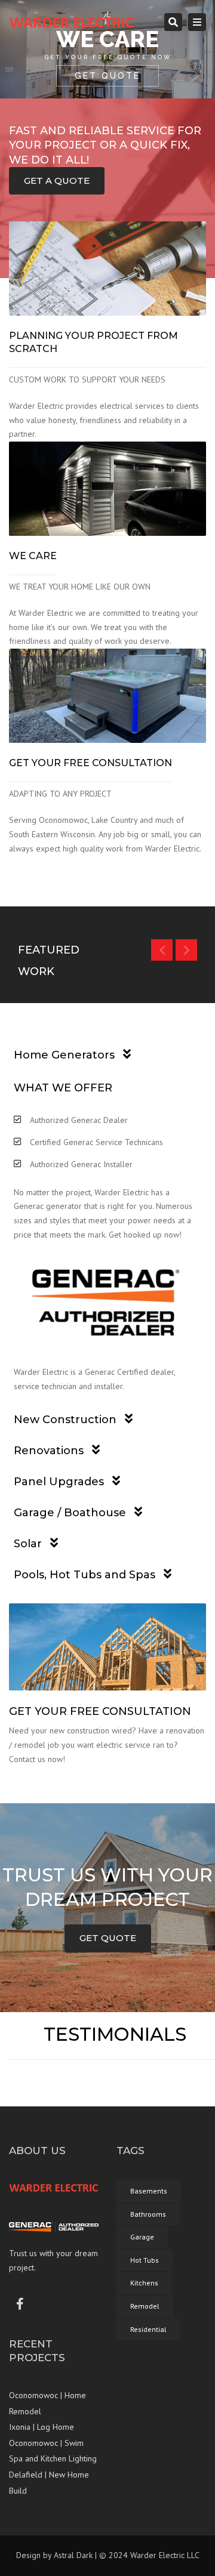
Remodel (145, 2306)
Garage (142, 2237)
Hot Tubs (145, 2260)
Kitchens (144, 2283)
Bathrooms (148, 2214)
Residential (148, 2329)
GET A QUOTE (57, 181)
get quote (108, 1938)
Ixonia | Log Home (42, 2427)
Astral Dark (73, 2555)
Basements (149, 2191)
